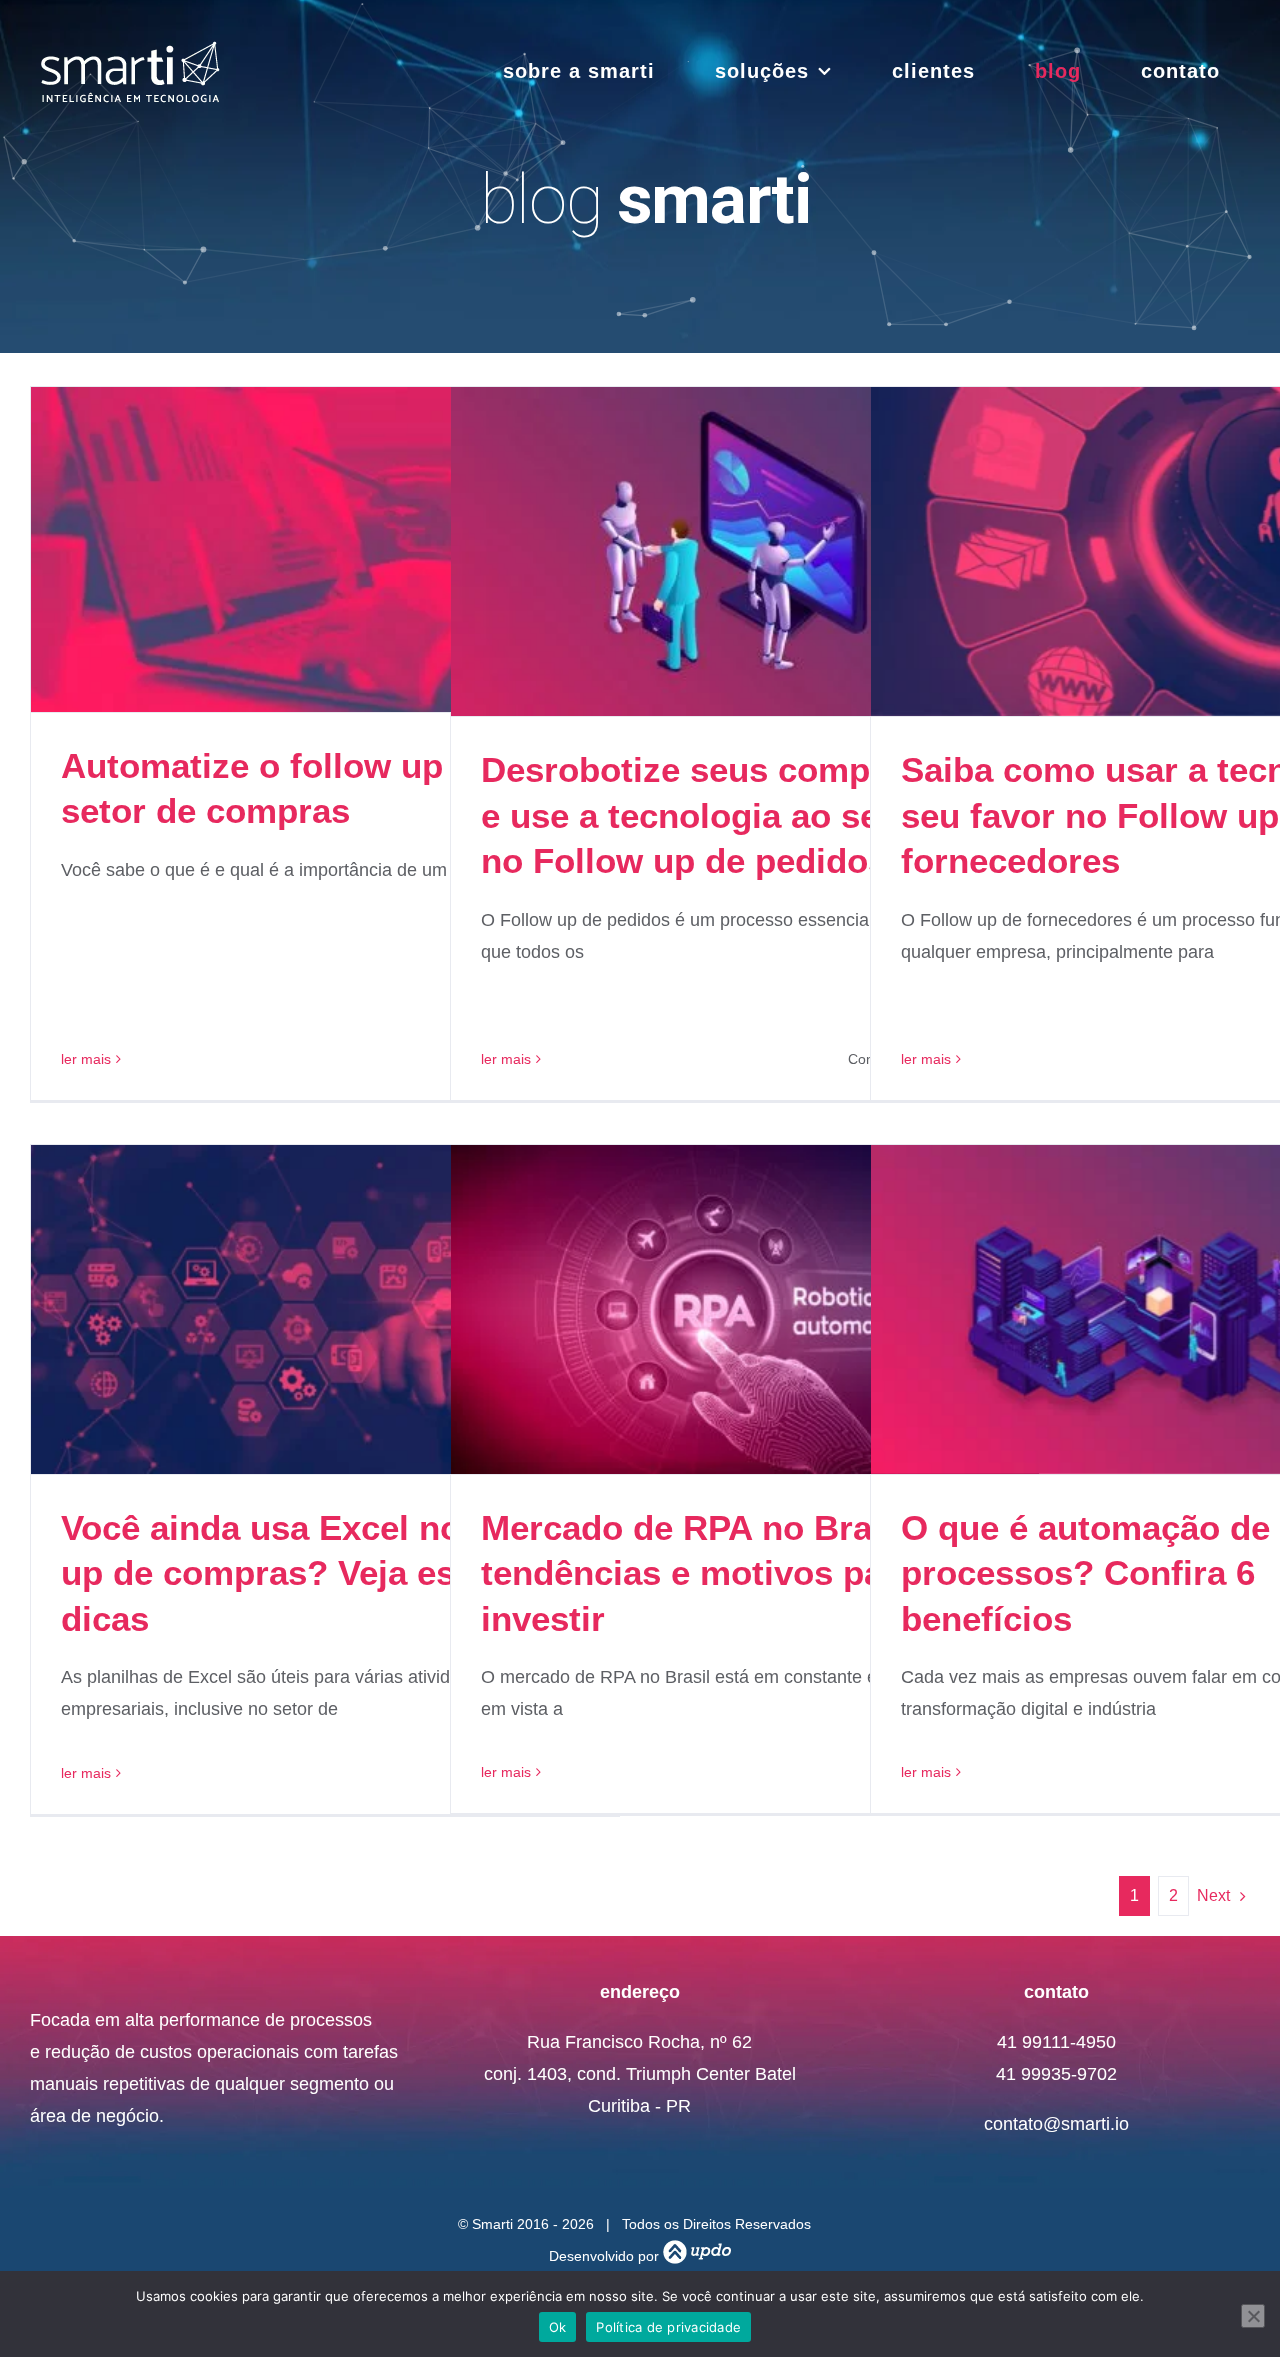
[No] (1253, 2316)
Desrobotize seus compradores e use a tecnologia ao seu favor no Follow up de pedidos (739, 815)
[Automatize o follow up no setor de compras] (325, 549)
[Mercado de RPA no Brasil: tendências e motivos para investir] (745, 1309)
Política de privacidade (668, 2327)
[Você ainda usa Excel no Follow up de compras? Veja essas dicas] (325, 1309)
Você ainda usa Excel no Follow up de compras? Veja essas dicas (321, 1573)
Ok (558, 2327)
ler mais (86, 1059)
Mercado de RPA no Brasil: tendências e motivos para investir (702, 1573)
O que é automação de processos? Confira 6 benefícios (1085, 1573)
